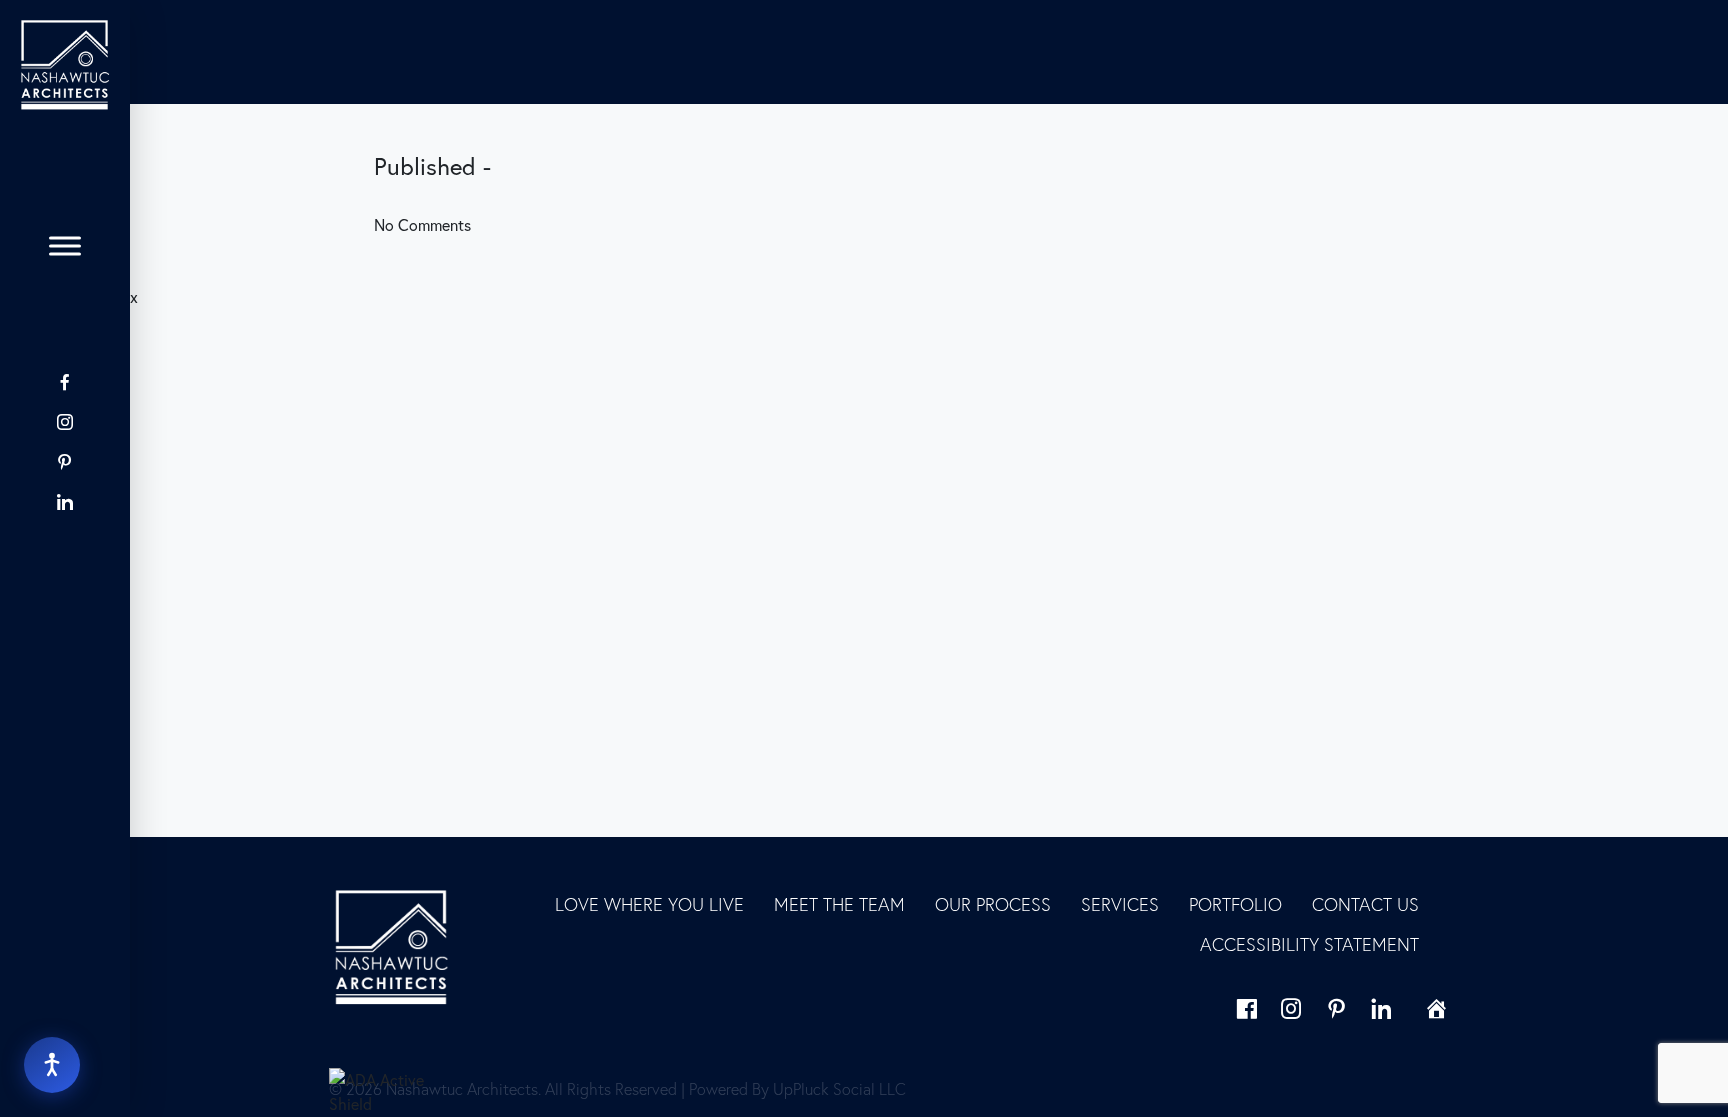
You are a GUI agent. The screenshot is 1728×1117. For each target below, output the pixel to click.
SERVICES (1120, 904)
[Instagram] (65, 422)
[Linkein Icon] (65, 502)
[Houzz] (65, 541)
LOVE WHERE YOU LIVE (649, 904)
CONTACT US (1365, 904)
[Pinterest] (65, 462)
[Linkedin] (1381, 1009)
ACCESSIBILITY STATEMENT (1309, 944)
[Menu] (65, 246)
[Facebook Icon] (65, 382)
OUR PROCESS (993, 904)
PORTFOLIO (1235, 904)
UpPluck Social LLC (839, 1089)
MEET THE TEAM (839, 904)
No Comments (422, 225)
